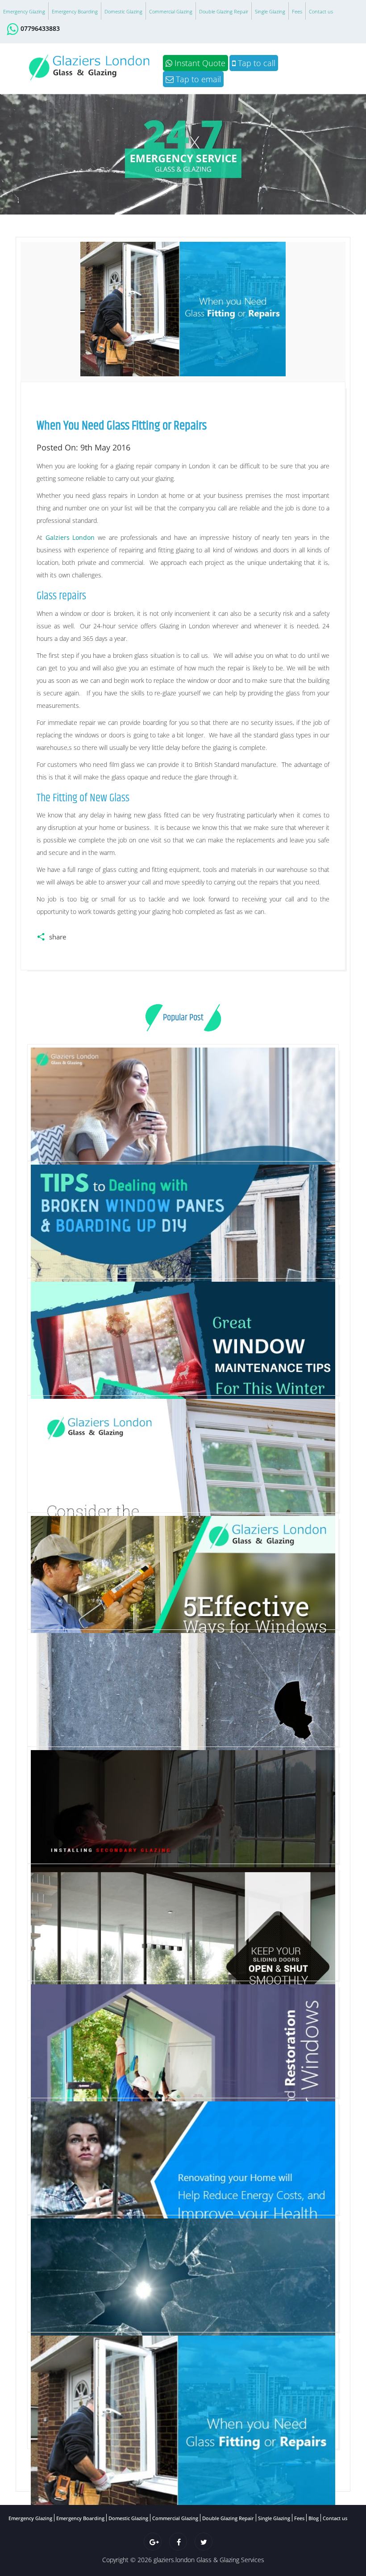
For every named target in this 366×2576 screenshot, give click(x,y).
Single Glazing (270, 11)
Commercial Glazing (171, 11)
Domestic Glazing (123, 11)
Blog (314, 2518)
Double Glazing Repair (224, 11)
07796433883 (40, 28)
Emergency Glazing (24, 11)
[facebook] (178, 2542)
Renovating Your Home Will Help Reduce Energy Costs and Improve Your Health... (183, 2308)
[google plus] (153, 2542)
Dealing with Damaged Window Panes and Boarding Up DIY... (183, 1370)
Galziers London (70, 537)
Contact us (321, 11)
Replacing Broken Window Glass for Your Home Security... (183, 1844)
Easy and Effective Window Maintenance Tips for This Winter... (183, 1489)
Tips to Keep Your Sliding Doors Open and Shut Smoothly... (183, 2075)
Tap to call (256, 63)
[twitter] (204, 2542)
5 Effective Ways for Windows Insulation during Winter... (183, 1723)
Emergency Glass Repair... (183, 2425)
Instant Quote (199, 63)
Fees (297, 11)
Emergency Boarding (75, 11)
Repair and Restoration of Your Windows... (183, 2191)
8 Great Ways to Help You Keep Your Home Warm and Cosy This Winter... (183, 1255)
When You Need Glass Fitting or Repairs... (183, 2542)
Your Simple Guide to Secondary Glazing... (183, 1957)
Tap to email (197, 79)
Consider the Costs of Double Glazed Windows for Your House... (183, 1606)
